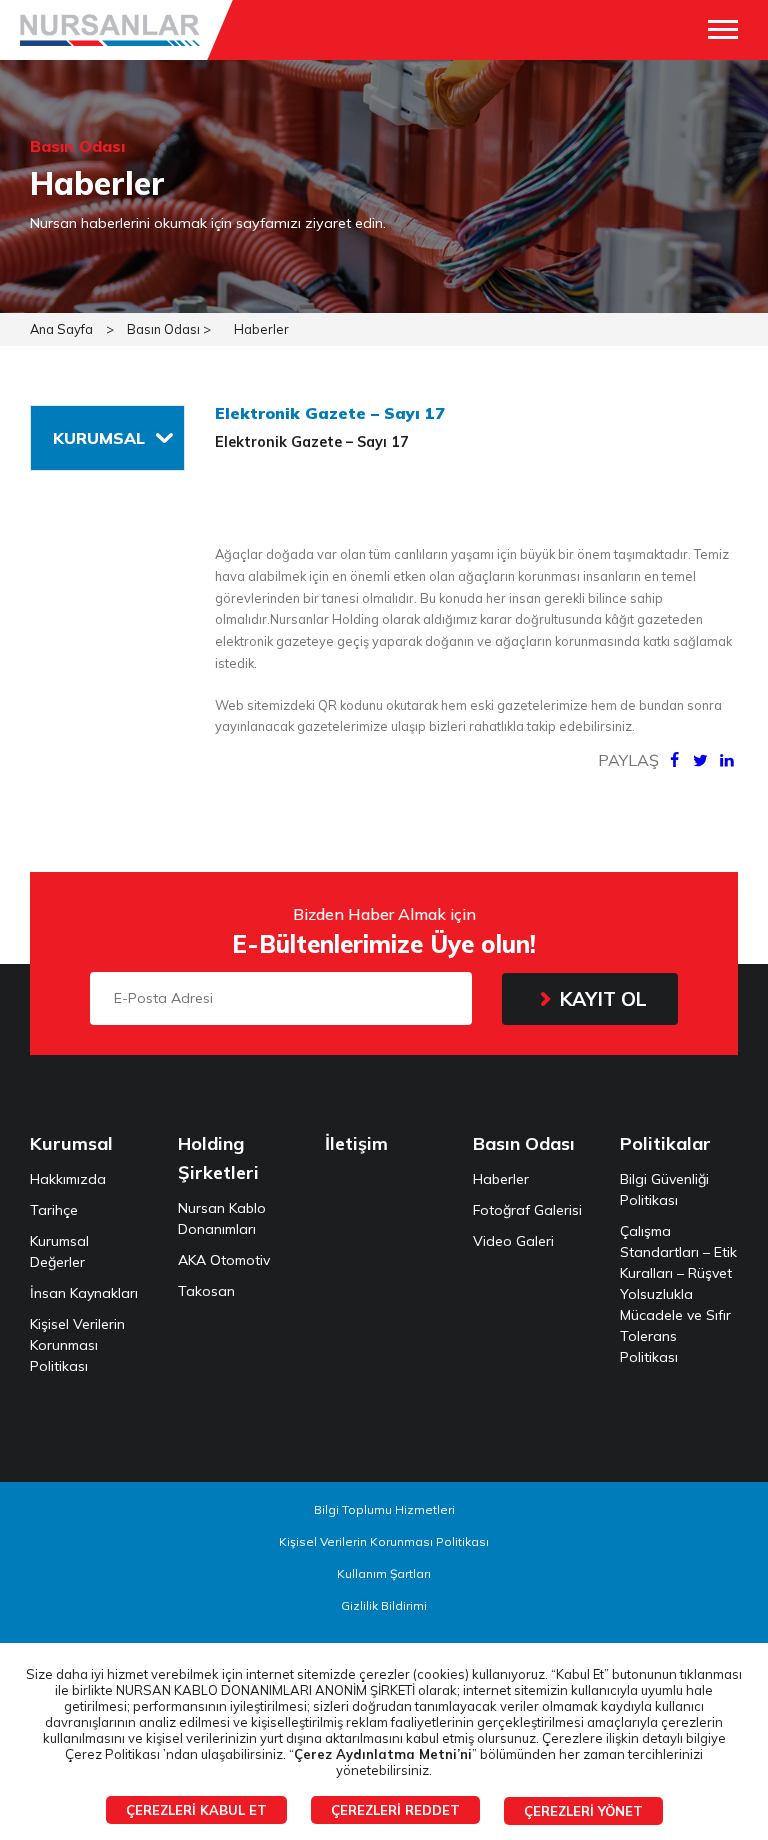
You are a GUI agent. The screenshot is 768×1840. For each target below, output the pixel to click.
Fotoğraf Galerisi (527, 1210)
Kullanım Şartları (384, 1573)
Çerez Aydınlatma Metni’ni (383, 1754)
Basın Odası (524, 1143)
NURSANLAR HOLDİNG (110, 30)
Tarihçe (54, 1210)
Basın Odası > (169, 329)
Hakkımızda (68, 1179)
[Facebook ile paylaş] (674, 760)
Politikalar (665, 1143)
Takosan (206, 1291)
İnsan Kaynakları (84, 1293)
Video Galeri (513, 1241)
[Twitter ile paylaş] (700, 760)
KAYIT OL (603, 999)
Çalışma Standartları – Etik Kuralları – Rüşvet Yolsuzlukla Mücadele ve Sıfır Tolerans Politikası (678, 1294)
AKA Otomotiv (224, 1260)
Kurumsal (71, 1143)
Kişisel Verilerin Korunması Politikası (77, 1345)
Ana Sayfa (61, 329)
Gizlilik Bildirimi (384, 1605)
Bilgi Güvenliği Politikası (664, 1189)
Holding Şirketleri (218, 1158)
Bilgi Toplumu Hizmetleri (384, 1509)
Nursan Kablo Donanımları (222, 1218)
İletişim (356, 1143)
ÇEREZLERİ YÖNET (583, 1811)
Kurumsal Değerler (59, 1251)
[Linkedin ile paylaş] (727, 760)
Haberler (261, 329)
